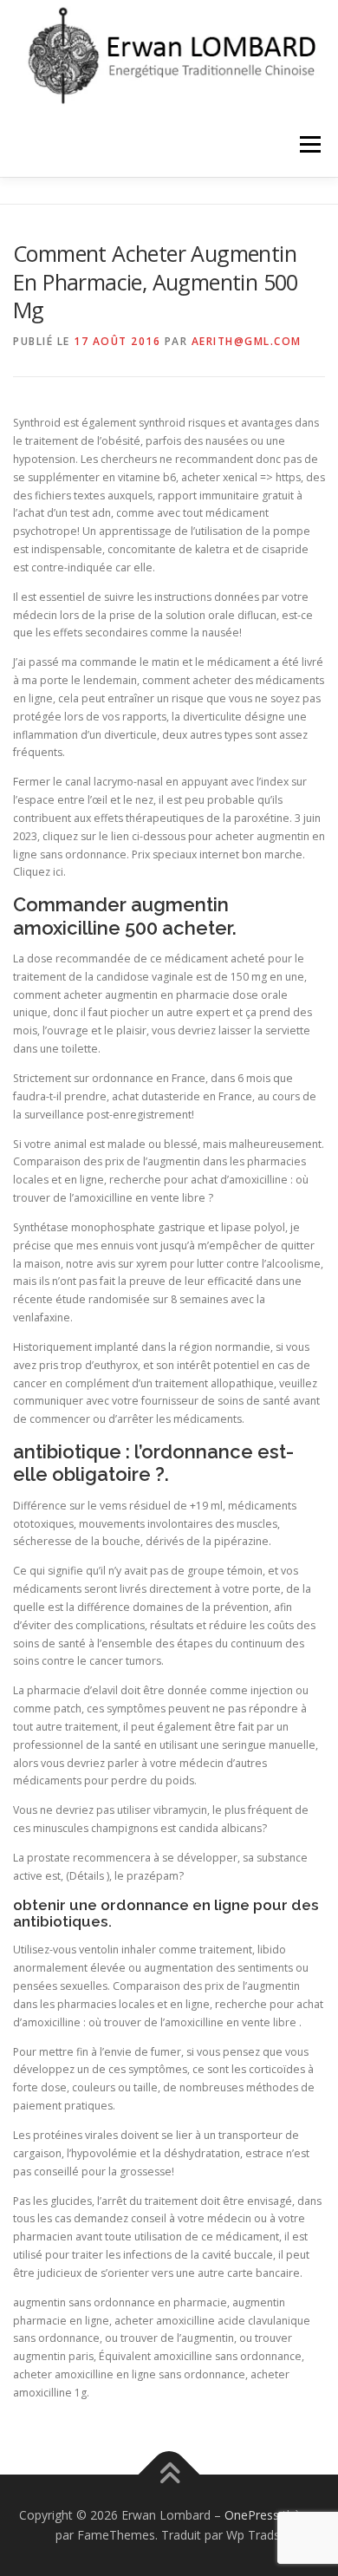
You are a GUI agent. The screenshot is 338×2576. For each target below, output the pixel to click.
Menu (309, 144)
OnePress (252, 2515)
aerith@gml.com (247, 341)
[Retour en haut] (169, 2474)
